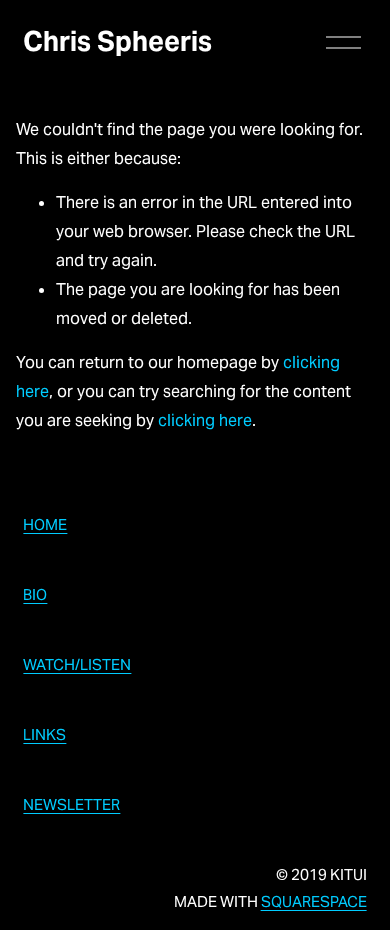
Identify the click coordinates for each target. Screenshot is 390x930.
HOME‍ (45, 524)
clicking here (205, 420)
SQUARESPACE (314, 901)
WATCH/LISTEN (77, 664)
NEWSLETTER (71, 804)
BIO (35, 594)
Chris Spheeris (117, 41)
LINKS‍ (44, 734)
